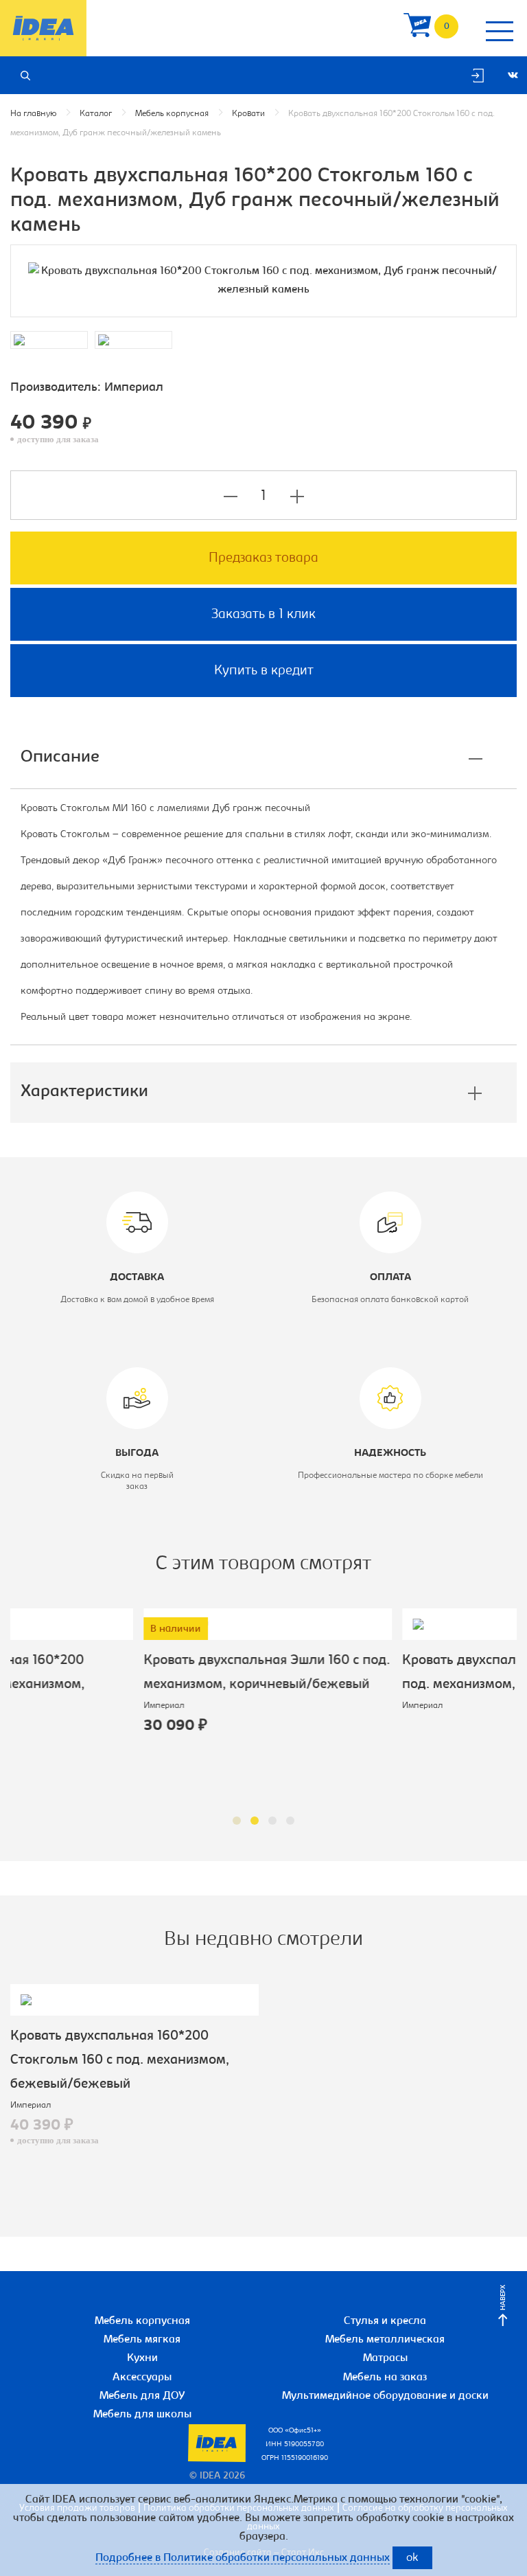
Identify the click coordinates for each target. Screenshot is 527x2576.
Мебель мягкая (142, 2340)
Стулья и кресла (385, 2321)
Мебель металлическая (385, 2340)
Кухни (142, 2358)
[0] (417, 29)
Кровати (248, 114)
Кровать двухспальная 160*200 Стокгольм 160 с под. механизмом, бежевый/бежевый (120, 2060)
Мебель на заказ (385, 2378)
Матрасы (385, 2358)
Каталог (96, 114)
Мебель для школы (142, 2415)
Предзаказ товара (263, 558)
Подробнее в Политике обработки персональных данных (243, 2558)
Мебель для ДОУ (142, 2396)
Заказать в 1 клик (263, 615)
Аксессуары (142, 2378)
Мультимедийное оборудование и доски (385, 2396)
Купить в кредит (264, 671)
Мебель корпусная (172, 114)
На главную (33, 114)
